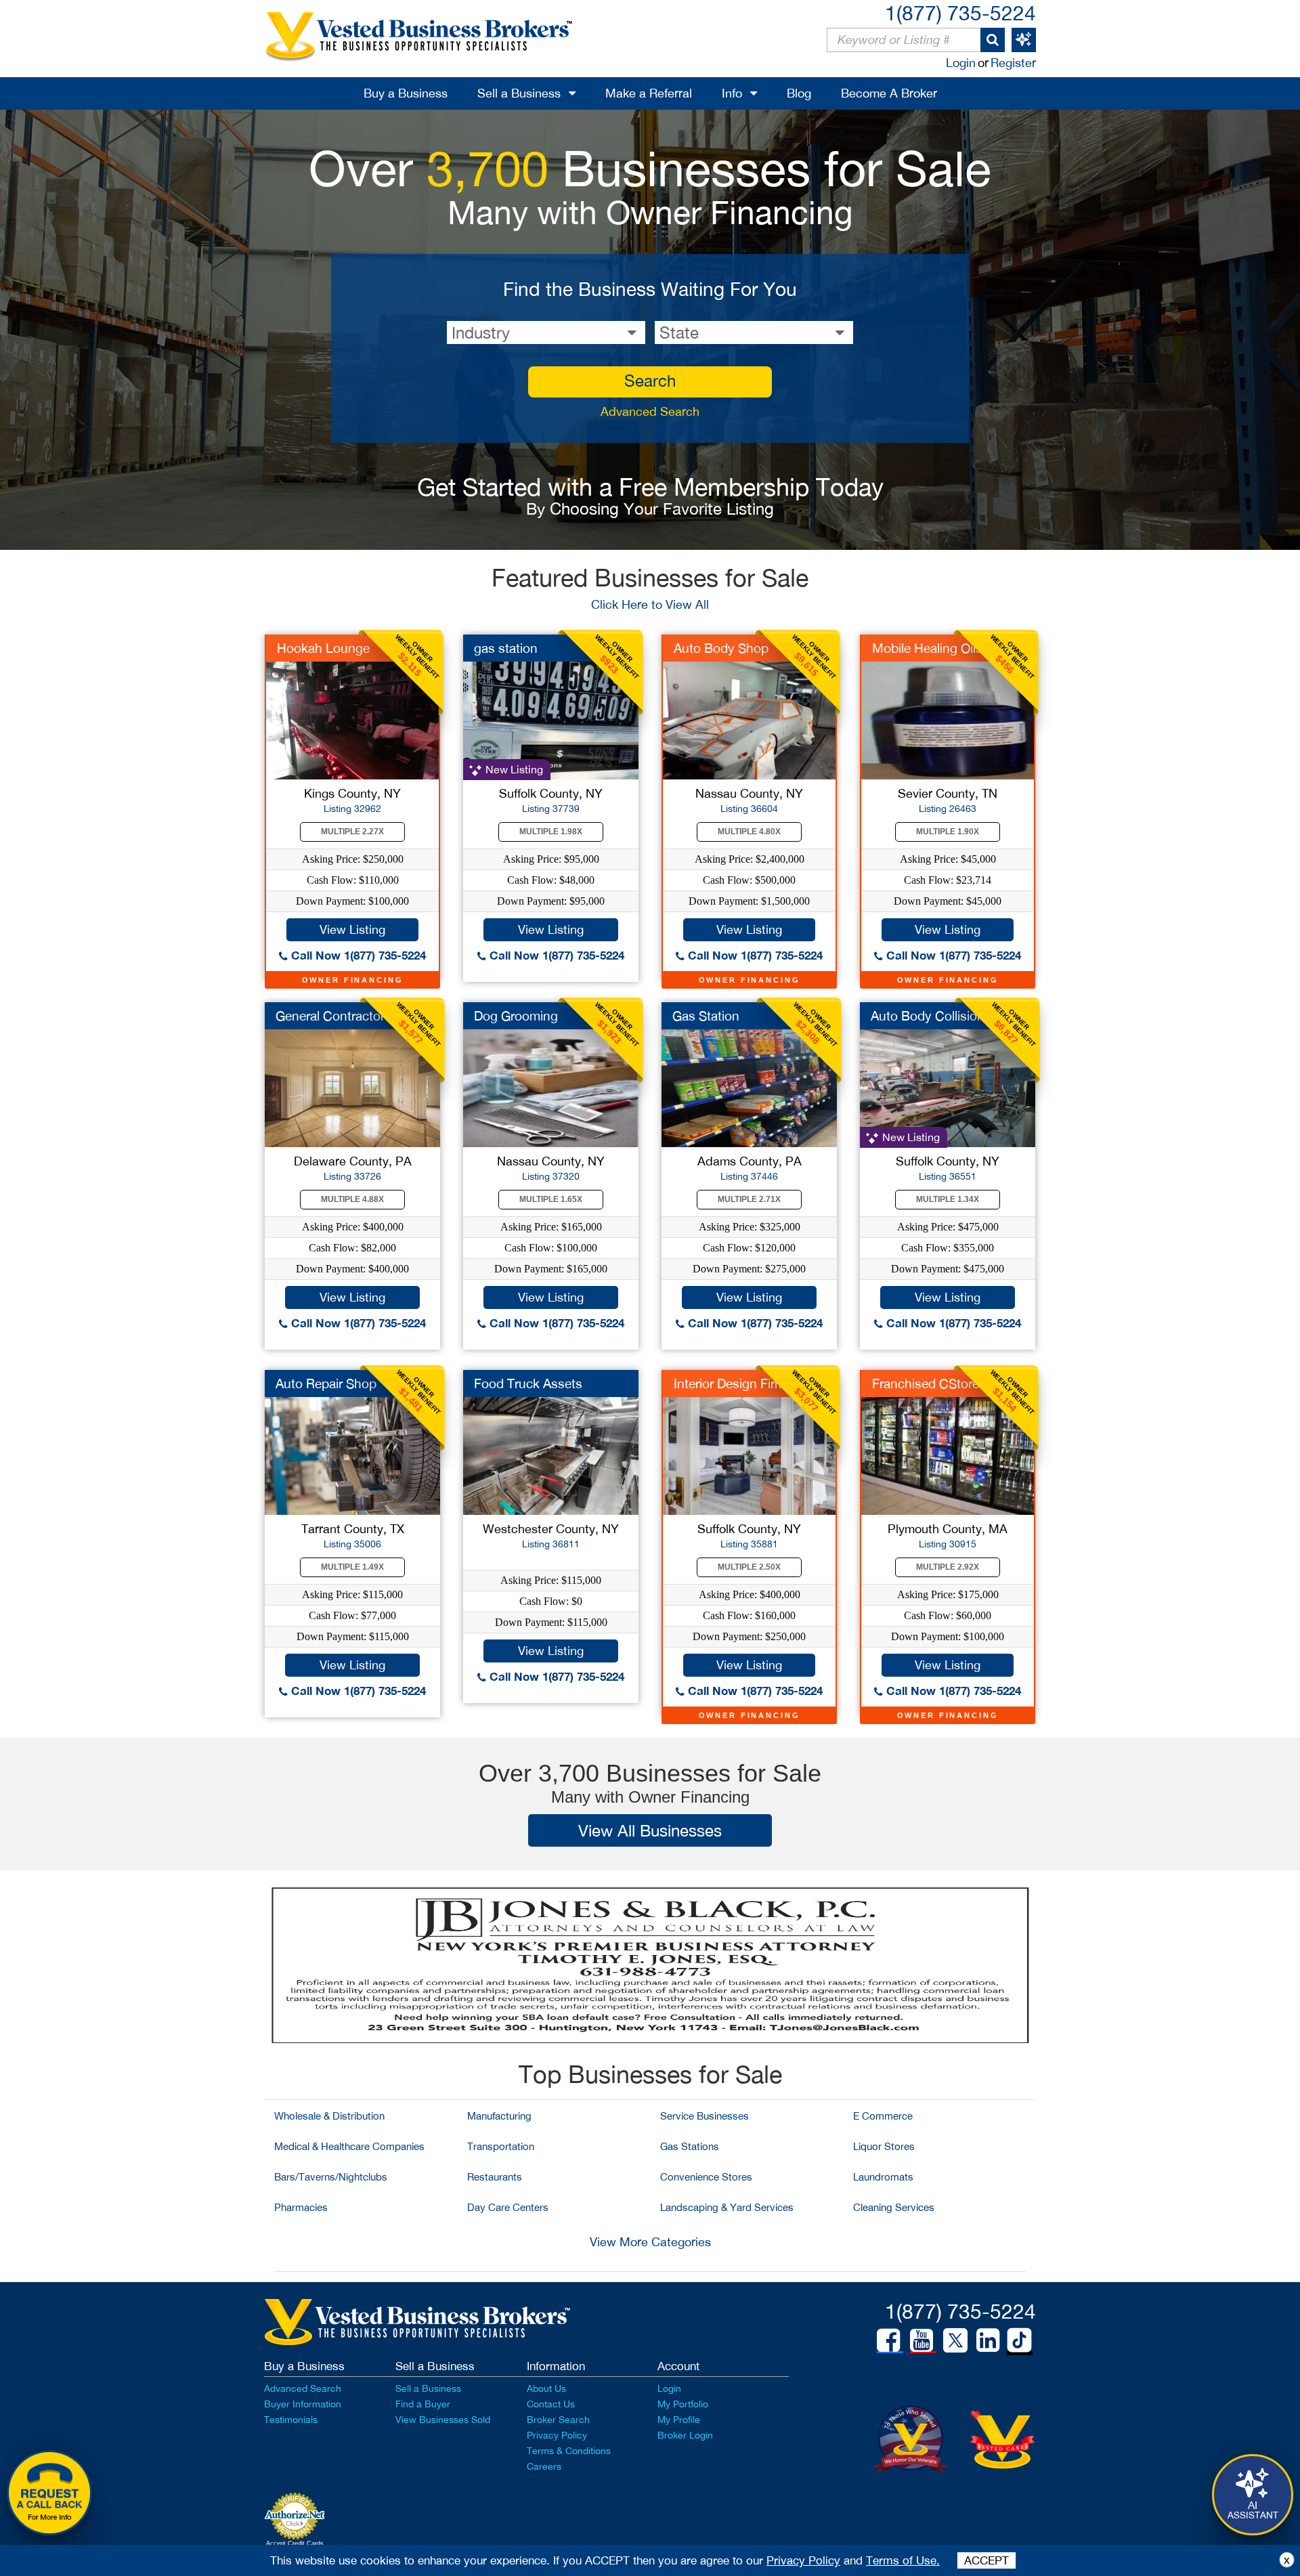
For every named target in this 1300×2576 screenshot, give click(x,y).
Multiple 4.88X (352, 1199)
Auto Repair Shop (326, 1383)
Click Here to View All (650, 604)
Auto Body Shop (721, 648)
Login (961, 63)
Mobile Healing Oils (927, 648)
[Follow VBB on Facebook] (888, 2340)
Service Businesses (705, 2116)
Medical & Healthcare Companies (349, 2146)
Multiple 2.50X (749, 1567)
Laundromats (883, 2177)
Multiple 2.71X (749, 1199)
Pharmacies (301, 2207)
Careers (544, 2466)
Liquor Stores (884, 2146)
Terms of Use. (903, 2560)
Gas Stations (690, 2146)
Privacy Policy (557, 2435)
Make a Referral (649, 93)
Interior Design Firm (730, 1383)
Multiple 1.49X (352, 1567)
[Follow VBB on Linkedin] (988, 2340)
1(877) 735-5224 (960, 13)
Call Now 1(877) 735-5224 (357, 955)
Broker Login (685, 2435)
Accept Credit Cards (295, 2543)
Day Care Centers (508, 2207)
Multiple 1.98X (551, 832)
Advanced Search (650, 411)
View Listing (352, 929)
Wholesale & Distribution (329, 2116)
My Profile (679, 2420)
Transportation (501, 2146)
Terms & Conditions (569, 2451)
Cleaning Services (894, 2207)
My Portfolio (683, 2404)
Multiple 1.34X (948, 1199)
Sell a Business (519, 93)
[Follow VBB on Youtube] (922, 2340)
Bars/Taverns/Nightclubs (331, 2177)
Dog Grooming (516, 1016)
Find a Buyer (423, 2404)
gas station (506, 648)
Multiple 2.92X (948, 1567)
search (650, 381)
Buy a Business (406, 93)
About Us (546, 2388)
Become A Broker (889, 93)
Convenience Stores (706, 2177)
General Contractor (330, 1016)
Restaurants (495, 2177)
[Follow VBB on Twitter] (955, 2340)
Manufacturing (499, 2116)
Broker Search (558, 2420)
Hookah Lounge (323, 648)
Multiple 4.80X (749, 832)
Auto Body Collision (928, 1016)
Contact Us (551, 2404)
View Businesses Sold (443, 2420)
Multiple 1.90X (948, 832)
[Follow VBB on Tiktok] (1019, 2341)
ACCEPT (987, 2560)
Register (1013, 63)
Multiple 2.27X (352, 832)
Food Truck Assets (528, 1383)
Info (732, 93)
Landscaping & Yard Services (727, 2207)
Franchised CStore (926, 1383)
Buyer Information (303, 2404)
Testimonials (291, 2420)
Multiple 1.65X (551, 1199)
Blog (799, 93)
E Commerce (883, 2116)
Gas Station (706, 1016)
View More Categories (650, 2242)
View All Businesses (650, 1830)
